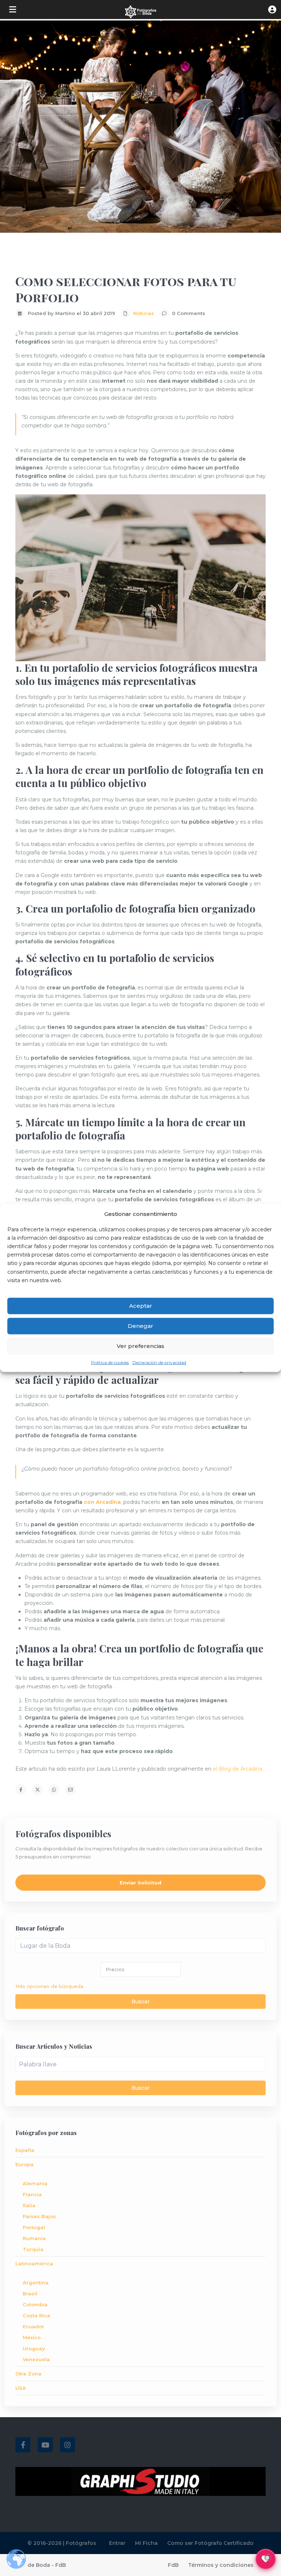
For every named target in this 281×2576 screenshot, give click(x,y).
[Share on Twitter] (37, 1790)
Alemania (35, 2183)
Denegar (140, 1326)
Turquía (33, 2249)
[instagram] (68, 2445)
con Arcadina (102, 1502)
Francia (32, 2194)
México (32, 2337)
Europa (25, 2164)
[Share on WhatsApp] (54, 1790)
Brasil (30, 2294)
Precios (115, 1969)
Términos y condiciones (221, 2565)
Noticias (144, 313)
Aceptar (141, 1306)
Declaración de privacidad (159, 1362)
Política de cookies (110, 1362)
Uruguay (34, 2348)
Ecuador (33, 2326)
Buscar (140, 2002)
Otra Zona (28, 2374)
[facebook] (23, 2445)
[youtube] (45, 2445)
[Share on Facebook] (21, 1790)
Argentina (36, 2283)
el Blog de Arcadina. (238, 1769)
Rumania (34, 2238)
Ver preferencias (140, 1346)
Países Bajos (39, 2216)
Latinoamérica (34, 2264)
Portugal (34, 2227)
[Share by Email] (70, 1790)
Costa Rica (36, 2315)
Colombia (35, 2304)
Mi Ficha (146, 2543)
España (25, 2150)
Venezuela (36, 2359)
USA (21, 2388)
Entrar (117, 2543)
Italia (29, 2205)
